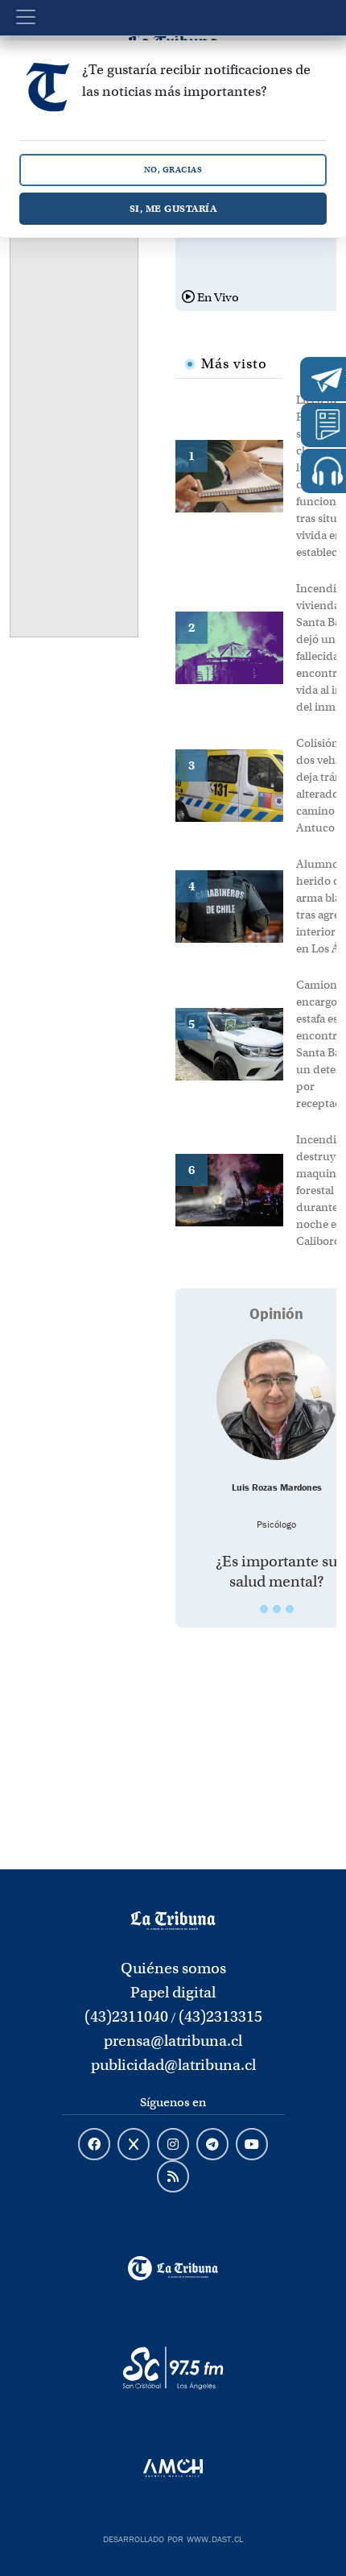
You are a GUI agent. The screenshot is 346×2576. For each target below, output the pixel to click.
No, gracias (173, 170)
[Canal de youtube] (252, 2145)
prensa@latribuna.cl (173, 2041)
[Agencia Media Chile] (173, 2468)
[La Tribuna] (173, 2268)
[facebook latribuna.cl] (94, 2145)
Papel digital (173, 1992)
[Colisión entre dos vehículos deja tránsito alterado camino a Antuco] (236, 784)
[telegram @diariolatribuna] (212, 2145)
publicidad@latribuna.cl (173, 2065)
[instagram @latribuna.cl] (173, 2145)
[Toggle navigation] (26, 17)
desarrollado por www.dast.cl (173, 2537)
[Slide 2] (277, 1609)
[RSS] (173, 2177)
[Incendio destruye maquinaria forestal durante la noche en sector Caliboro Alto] (236, 1189)
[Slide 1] (264, 1609)
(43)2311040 (126, 2016)
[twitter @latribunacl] (134, 2145)
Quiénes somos (173, 1968)
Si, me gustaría (173, 208)
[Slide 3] (290, 1609)
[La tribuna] (173, 1919)
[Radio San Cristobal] (173, 2368)
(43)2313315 (220, 2016)
